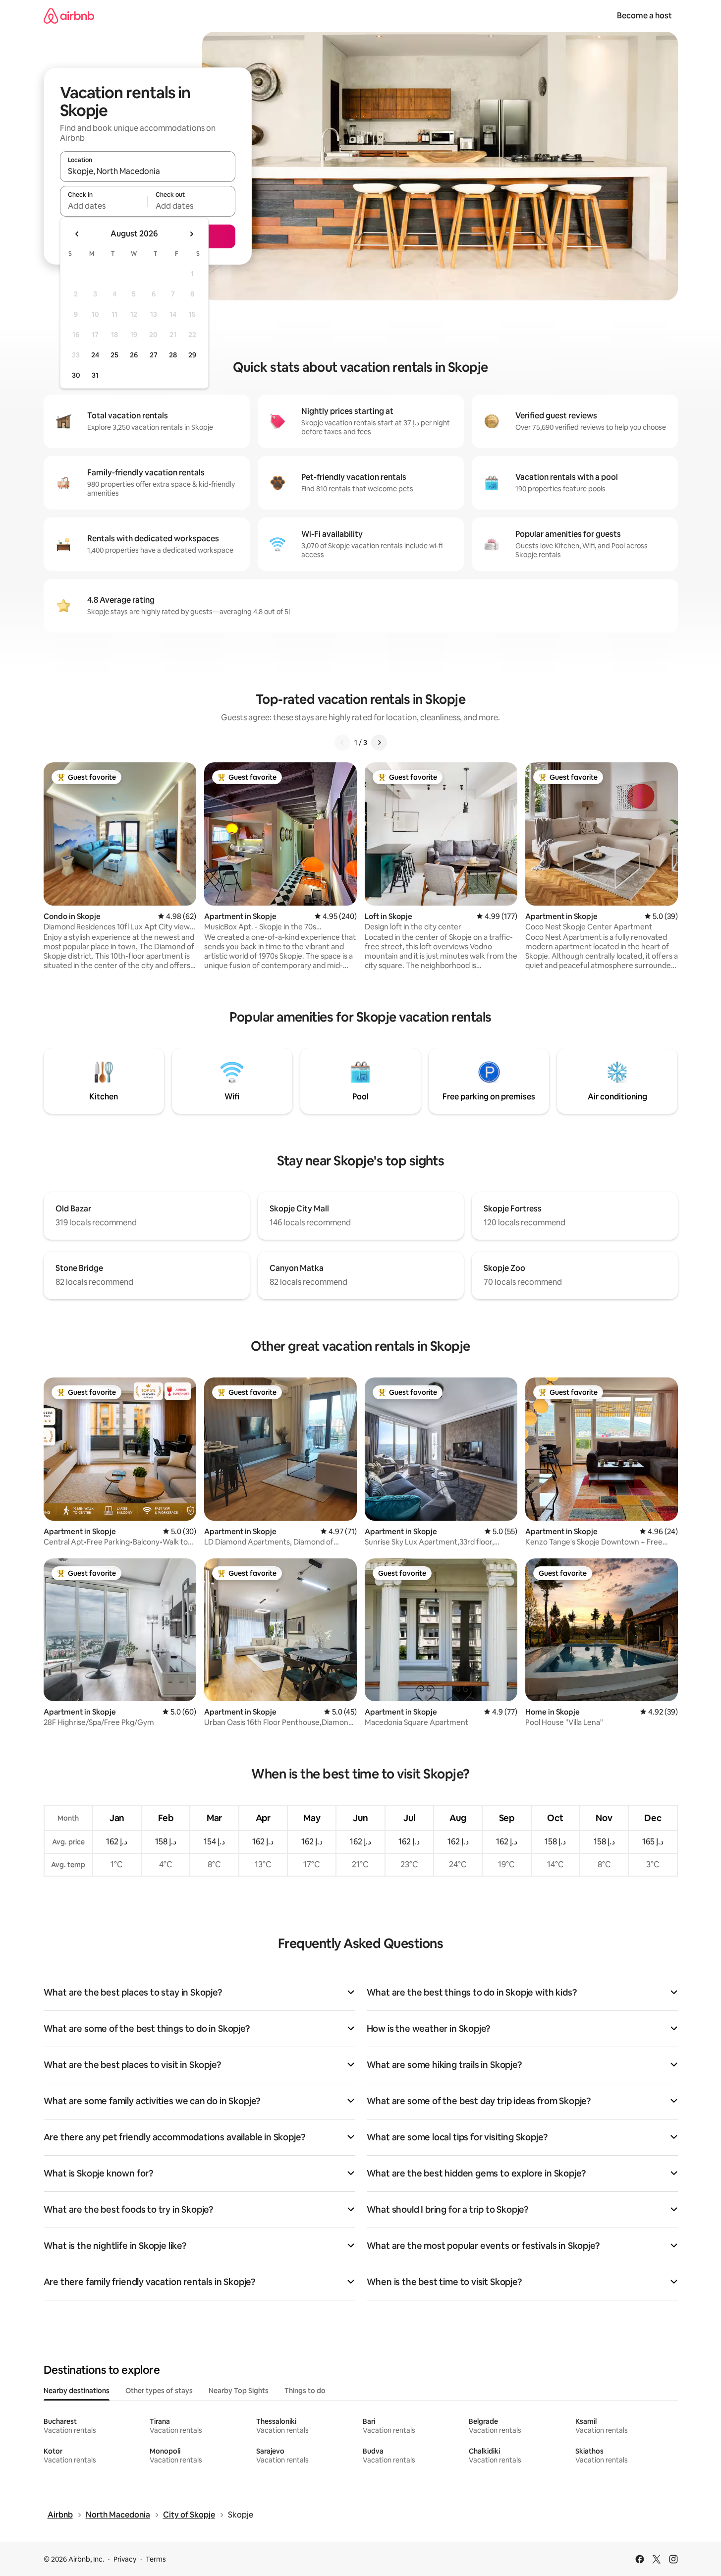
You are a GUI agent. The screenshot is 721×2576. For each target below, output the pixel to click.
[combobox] (148, 171)
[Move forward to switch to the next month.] (191, 234)
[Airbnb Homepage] (69, 16)
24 (95, 355)
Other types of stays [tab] (159, 2391)
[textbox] (104, 206)
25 (114, 355)
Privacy (125, 2559)
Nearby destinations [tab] (77, 2391)
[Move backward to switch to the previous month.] (77, 234)
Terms (156, 2559)
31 (95, 375)
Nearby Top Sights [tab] (239, 2391)
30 (76, 375)
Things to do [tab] (305, 2391)
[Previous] (342, 743)
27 (154, 355)
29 (192, 355)
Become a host (644, 16)
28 (173, 355)
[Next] (379, 743)
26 (134, 355)
